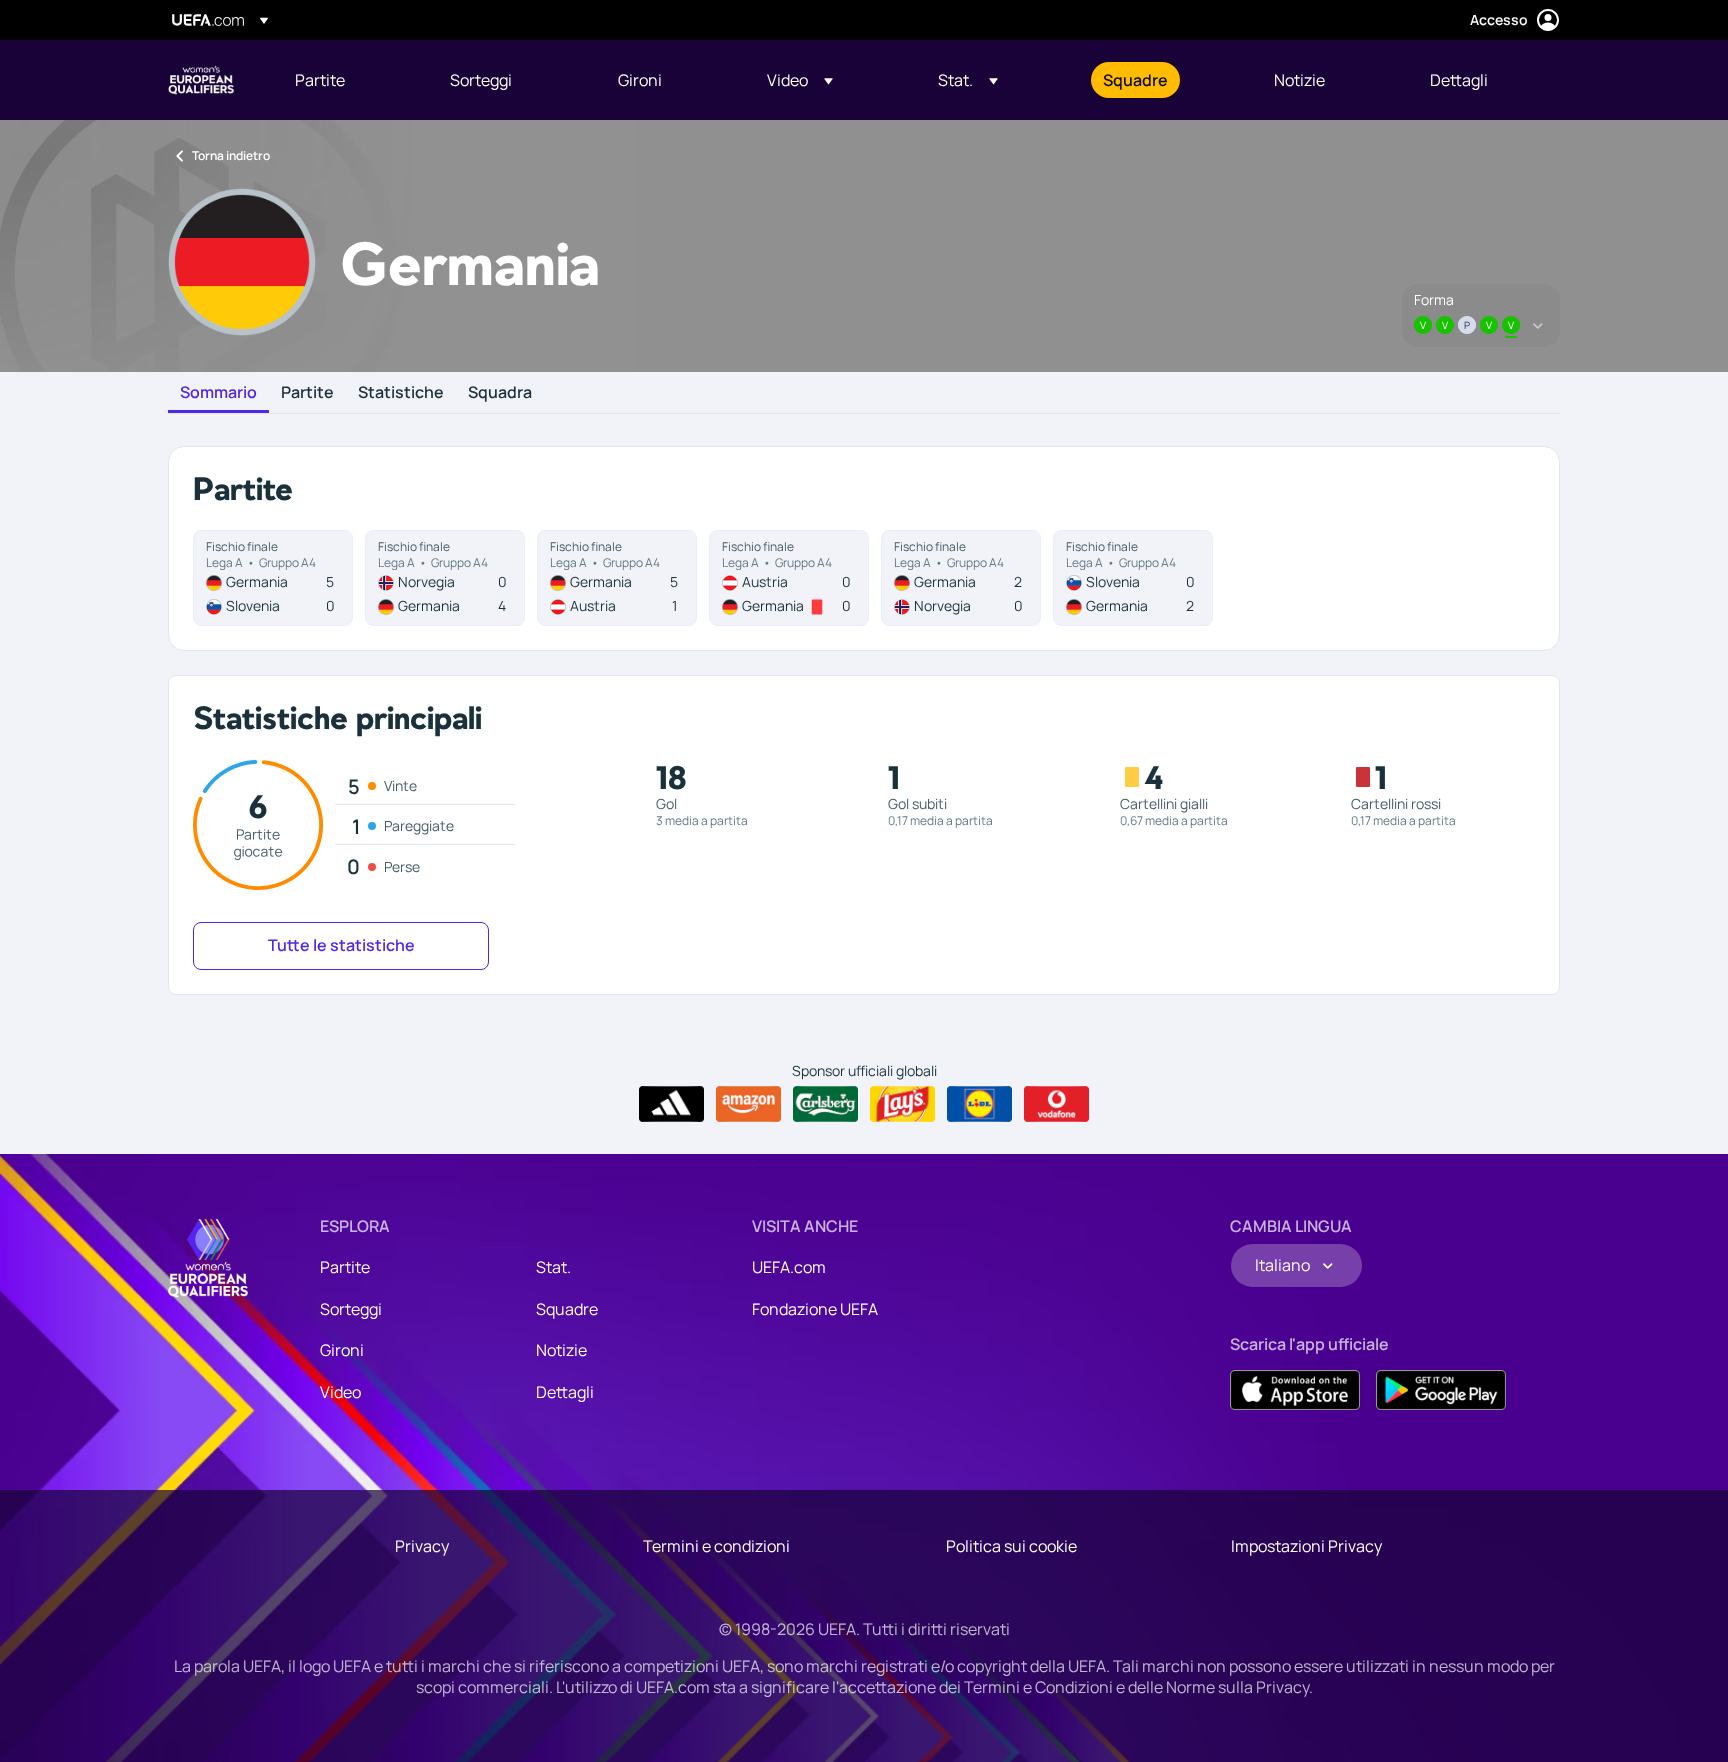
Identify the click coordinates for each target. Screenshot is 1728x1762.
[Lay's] (902, 1104)
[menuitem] (347, 80)
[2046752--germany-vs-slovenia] (273, 578)
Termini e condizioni (716, 1546)
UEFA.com (789, 1267)
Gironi (342, 1350)
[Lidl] (979, 1104)
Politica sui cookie (1011, 1546)
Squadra (500, 393)
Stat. (553, 1267)
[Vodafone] (1056, 1104)
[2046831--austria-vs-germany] (789, 578)
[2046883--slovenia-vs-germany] (1133, 578)
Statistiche (401, 393)
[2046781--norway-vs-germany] (445, 578)
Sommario (218, 393)
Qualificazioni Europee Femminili (201, 80)
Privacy (422, 1546)
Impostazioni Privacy (1306, 1546)
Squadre (567, 1309)
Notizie (561, 1350)
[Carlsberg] (825, 1104)
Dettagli (565, 1392)
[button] (800, 80)
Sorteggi (351, 1309)
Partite (307, 393)
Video (340, 1392)
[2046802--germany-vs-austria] (617, 578)
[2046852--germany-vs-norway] (961, 578)
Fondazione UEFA (815, 1309)
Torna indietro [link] (231, 155)
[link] (320, 80)
